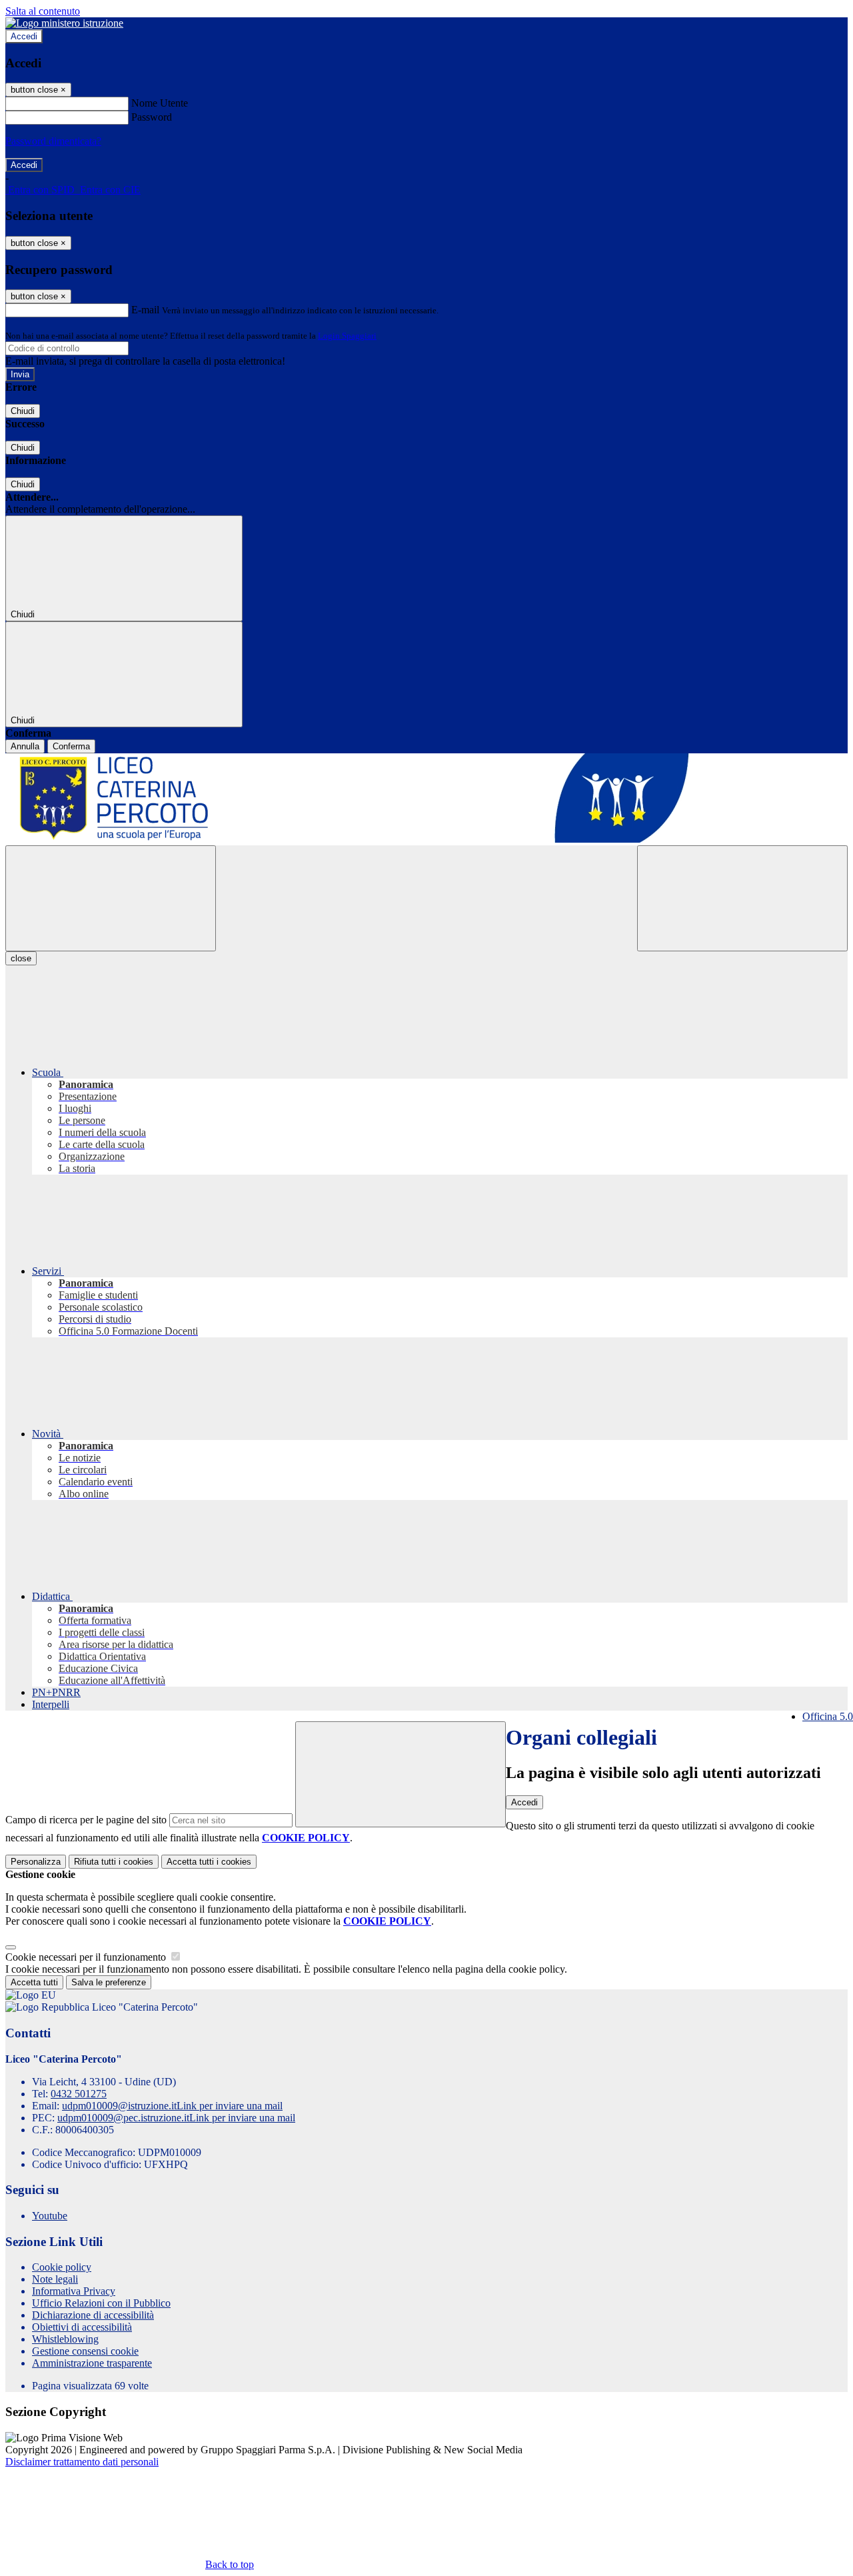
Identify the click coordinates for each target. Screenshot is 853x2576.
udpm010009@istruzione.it (172, 2106)
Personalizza (36, 1862)
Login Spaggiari (347, 336)
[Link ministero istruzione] (64, 23)
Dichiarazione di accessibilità (93, 2315)
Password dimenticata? (53, 141)
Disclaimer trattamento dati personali (82, 2462)
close (21, 958)
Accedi (24, 36)
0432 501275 (79, 2094)
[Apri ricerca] (742, 898)
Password (152, 117)
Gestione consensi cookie (85, 2351)
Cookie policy (62, 2267)
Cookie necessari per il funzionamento (87, 1957)
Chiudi (23, 411)
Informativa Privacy (74, 2291)
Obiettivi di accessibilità (82, 2327)
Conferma (71, 746)
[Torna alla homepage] (426, 799)
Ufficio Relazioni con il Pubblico (101, 2303)
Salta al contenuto (43, 11)
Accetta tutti (209, 1862)
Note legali (55, 2279)
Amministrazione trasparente (92, 2363)
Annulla (25, 746)
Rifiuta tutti (114, 1862)
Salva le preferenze (109, 1982)
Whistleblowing (65, 2339)
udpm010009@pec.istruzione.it (176, 2118)
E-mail (145, 310)
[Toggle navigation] (111, 898)
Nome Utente (160, 103)
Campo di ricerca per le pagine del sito (86, 1820)
